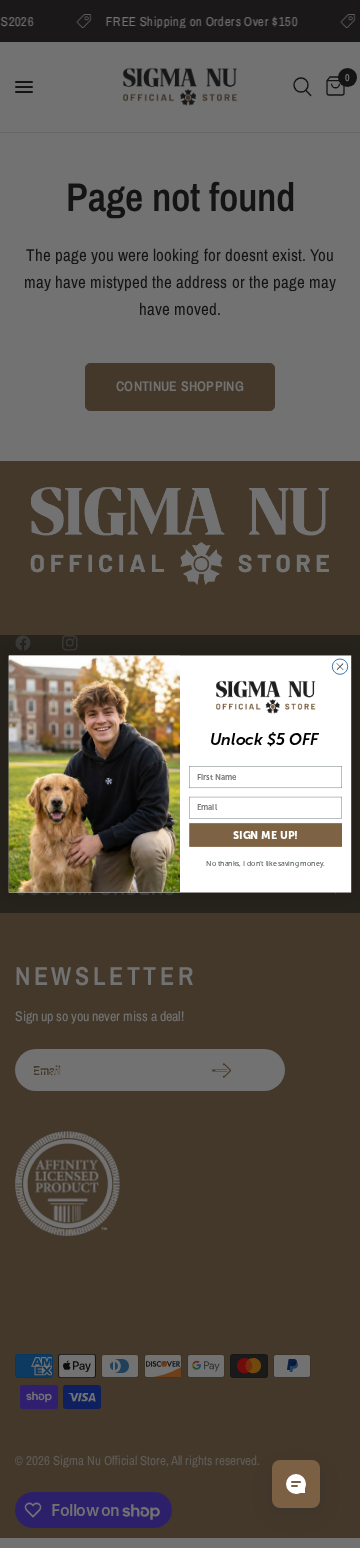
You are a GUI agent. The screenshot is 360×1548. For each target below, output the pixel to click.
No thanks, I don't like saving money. (265, 863)
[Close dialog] (339, 666)
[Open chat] (296, 1484)
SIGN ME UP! (265, 835)
